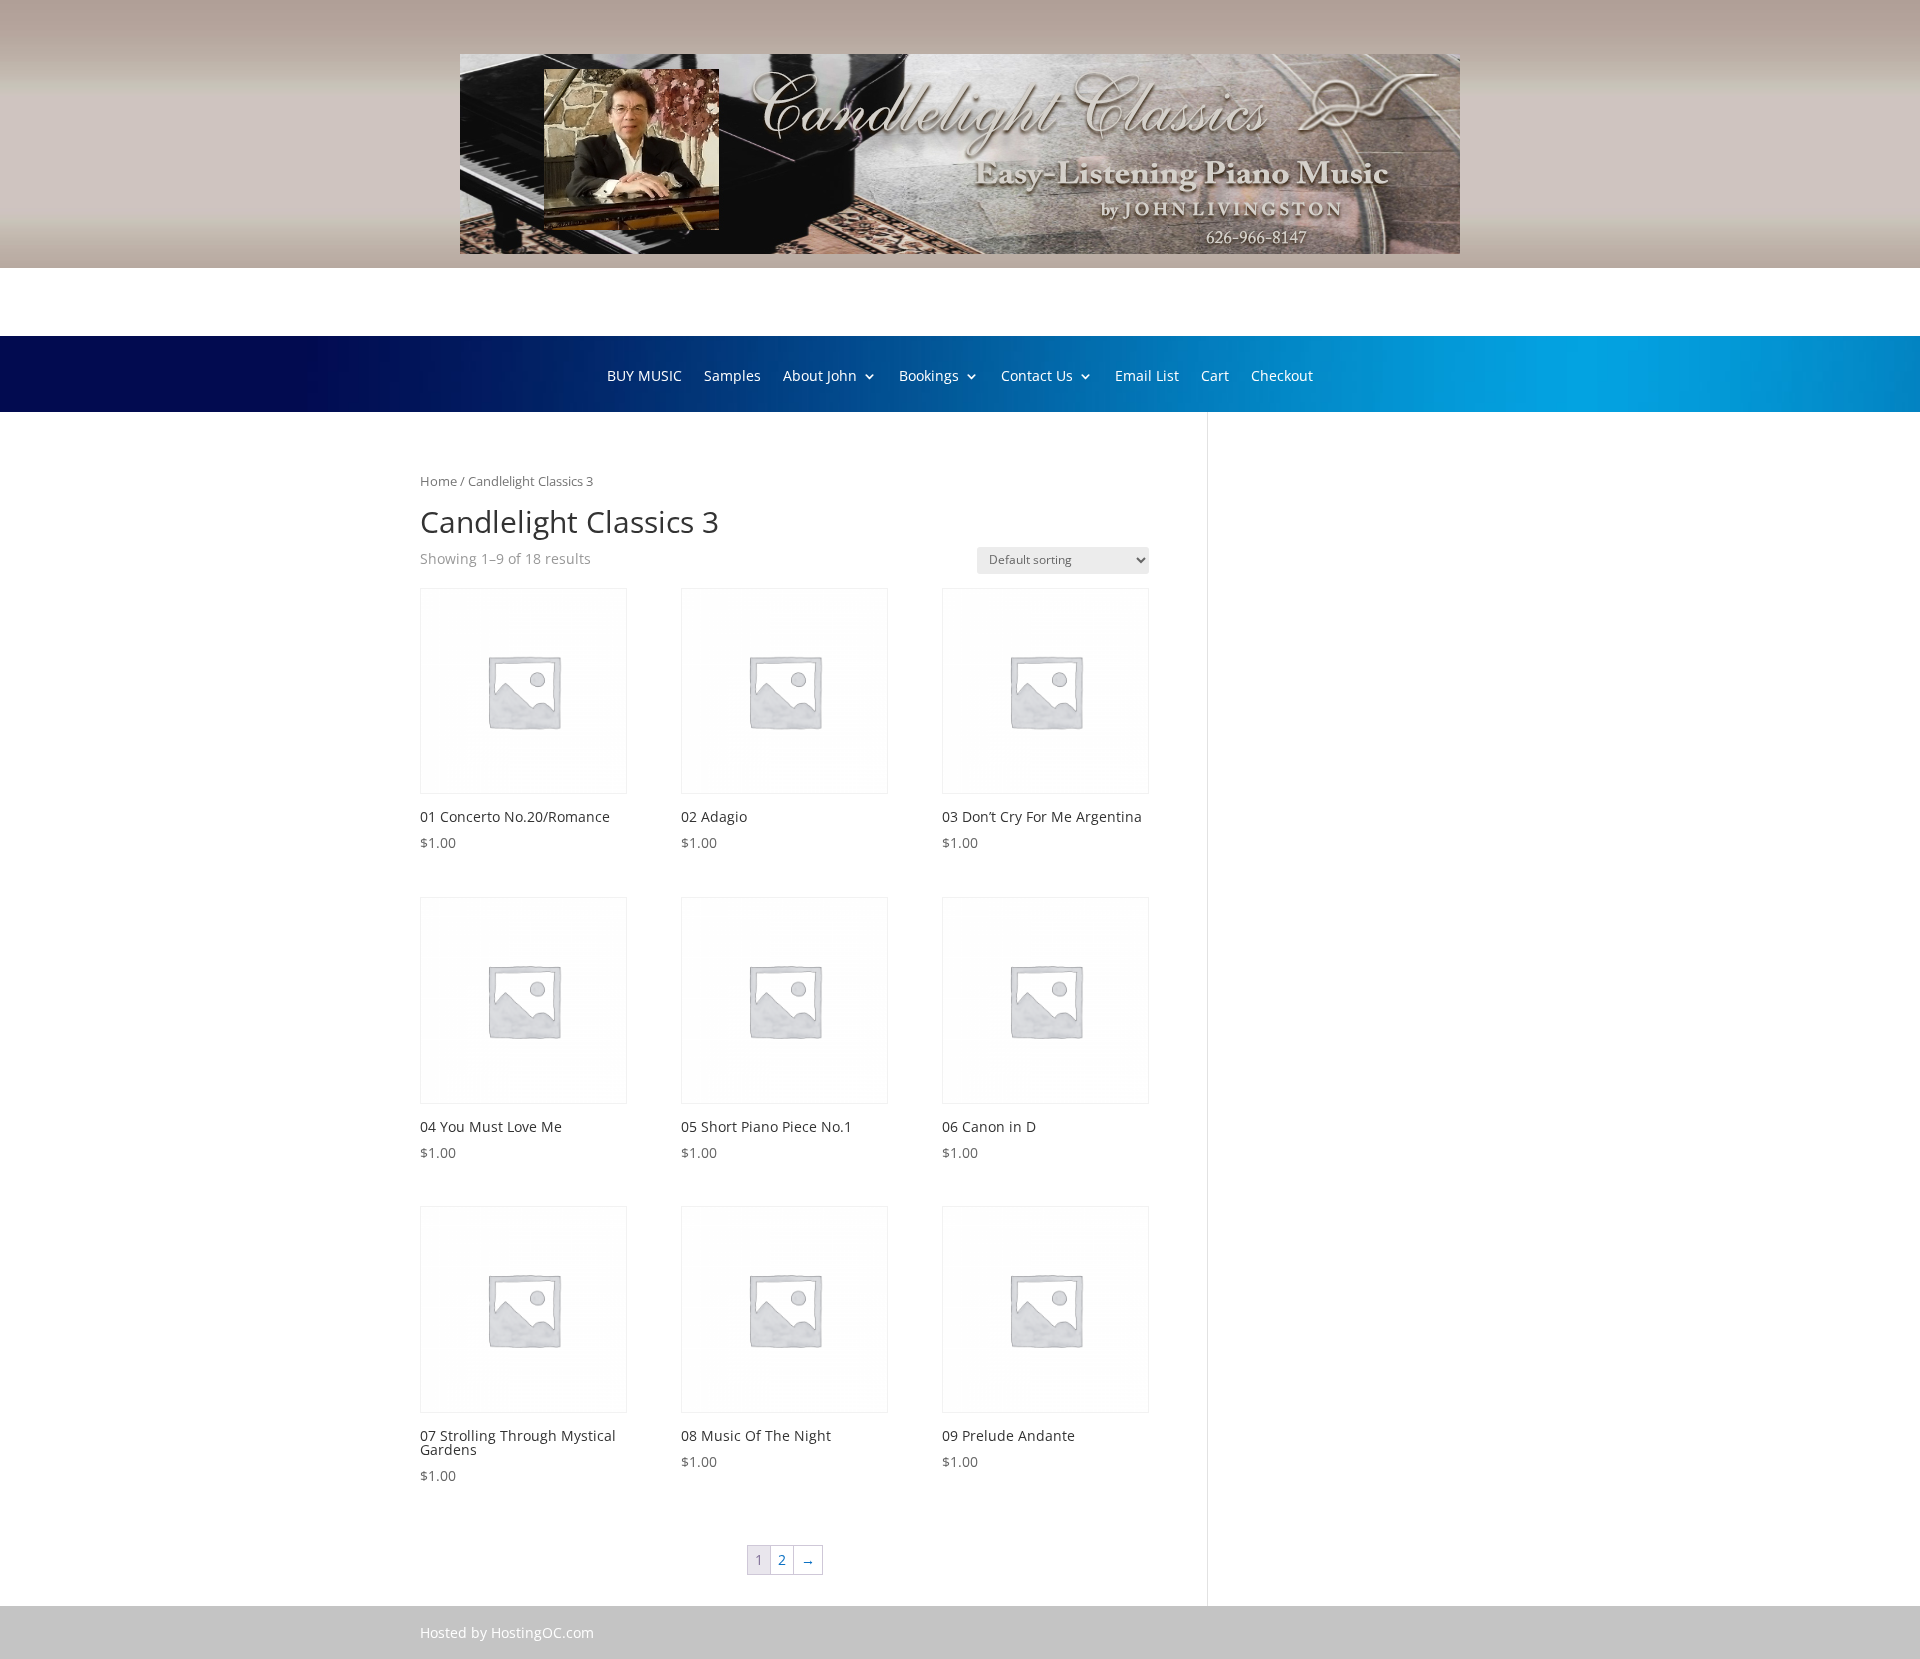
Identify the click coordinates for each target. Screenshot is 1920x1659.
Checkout (1282, 377)
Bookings (929, 377)
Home (438, 481)
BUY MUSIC (644, 377)
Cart (1215, 377)
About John (820, 377)
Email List (1147, 377)
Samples (732, 377)
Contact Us (1037, 377)
